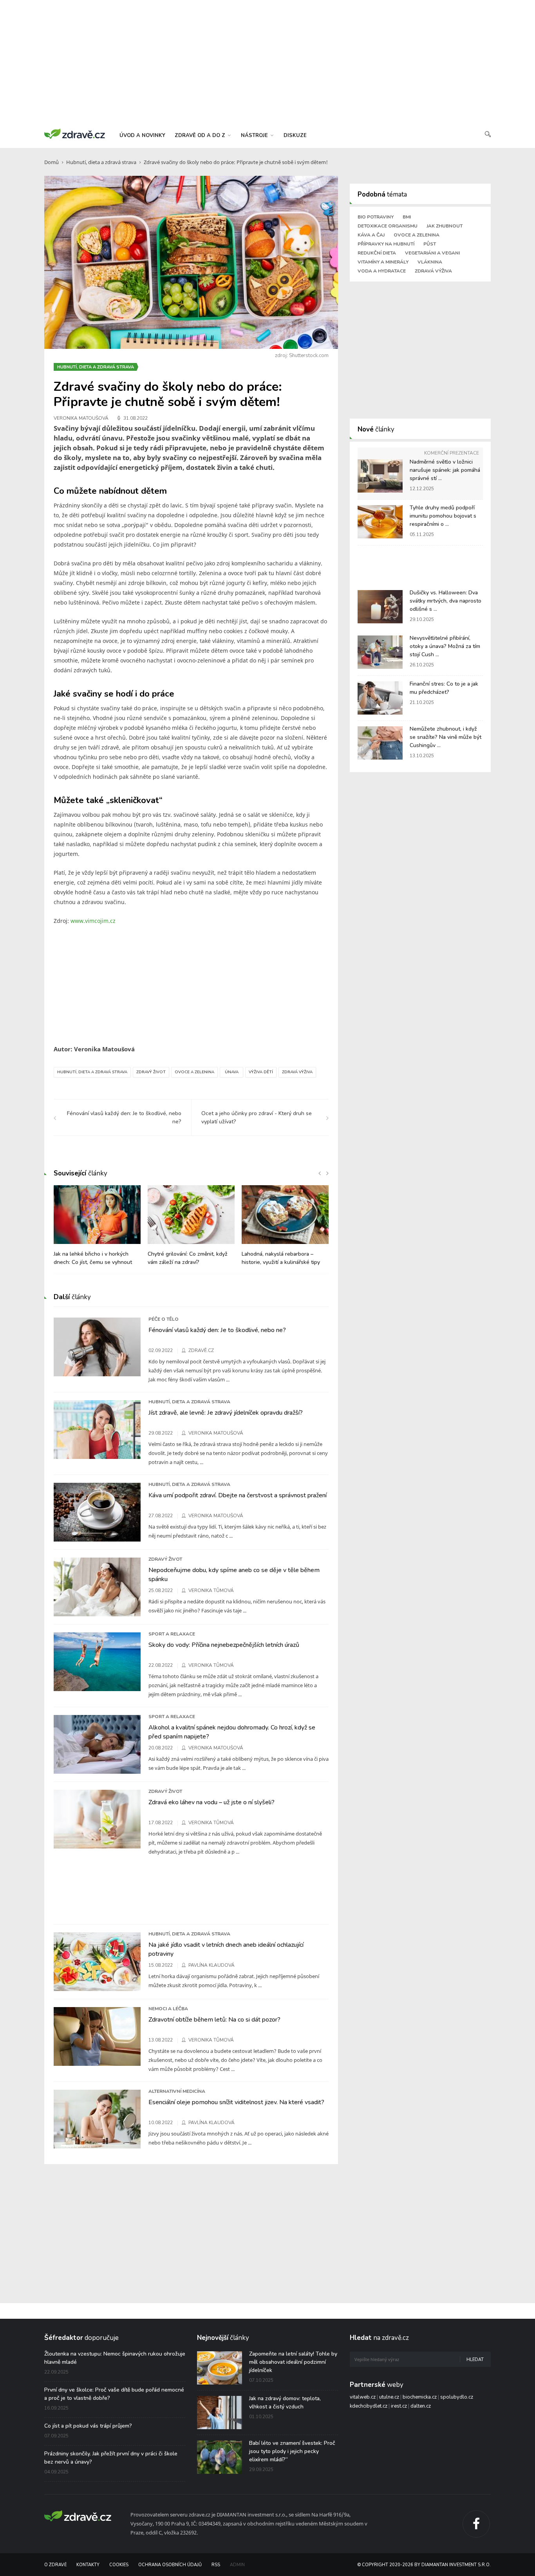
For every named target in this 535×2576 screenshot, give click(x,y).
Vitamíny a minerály (383, 262)
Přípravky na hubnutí (386, 244)
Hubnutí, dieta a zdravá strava (101, 162)
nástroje (255, 135)
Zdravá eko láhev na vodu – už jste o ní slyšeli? (211, 1802)
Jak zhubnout (445, 226)
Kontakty (88, 2565)
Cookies (119, 2565)
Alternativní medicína (177, 2091)
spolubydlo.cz (457, 2397)
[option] (97, 1229)
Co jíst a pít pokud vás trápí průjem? (88, 2426)
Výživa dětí (261, 1072)
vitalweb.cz (363, 2397)
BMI (407, 217)
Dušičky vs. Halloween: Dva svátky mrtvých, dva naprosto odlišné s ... (446, 601)
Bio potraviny (376, 217)
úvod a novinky (142, 135)
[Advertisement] (267, 63)
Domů (52, 162)
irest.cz (399, 2406)
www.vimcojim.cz (93, 921)
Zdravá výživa (297, 1072)
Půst (430, 244)
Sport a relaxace (172, 1634)
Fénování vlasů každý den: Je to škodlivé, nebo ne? (217, 1330)
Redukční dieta (377, 253)
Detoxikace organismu (388, 226)
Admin (237, 2565)
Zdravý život (151, 1072)
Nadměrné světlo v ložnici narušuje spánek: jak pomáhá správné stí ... (445, 470)
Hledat (475, 2360)
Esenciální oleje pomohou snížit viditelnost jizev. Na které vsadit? (236, 2102)
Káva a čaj (371, 235)
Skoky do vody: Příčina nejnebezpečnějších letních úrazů (224, 1645)
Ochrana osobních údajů (170, 2565)
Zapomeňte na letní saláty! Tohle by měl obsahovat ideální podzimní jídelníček (293, 2362)
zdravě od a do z (201, 135)
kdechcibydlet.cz (369, 2406)
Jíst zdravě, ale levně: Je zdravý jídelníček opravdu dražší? (226, 1413)
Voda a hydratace (382, 271)
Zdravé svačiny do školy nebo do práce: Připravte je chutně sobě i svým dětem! (236, 162)
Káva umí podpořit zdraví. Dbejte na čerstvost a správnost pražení (238, 1495)
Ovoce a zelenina (194, 1072)
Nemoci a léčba (168, 2009)
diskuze (295, 135)
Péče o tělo (164, 1319)
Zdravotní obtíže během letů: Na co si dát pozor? (214, 2020)
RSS (216, 2565)
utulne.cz (389, 2397)
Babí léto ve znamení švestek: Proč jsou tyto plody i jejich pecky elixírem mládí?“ (292, 2451)
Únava (232, 1072)
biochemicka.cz (420, 2397)
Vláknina (430, 262)
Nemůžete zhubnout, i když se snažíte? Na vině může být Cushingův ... (446, 737)
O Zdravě (55, 2565)
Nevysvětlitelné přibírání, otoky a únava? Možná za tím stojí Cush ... (445, 646)
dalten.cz (421, 2406)
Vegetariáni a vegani (432, 253)
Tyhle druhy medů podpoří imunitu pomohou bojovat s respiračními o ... (443, 516)
